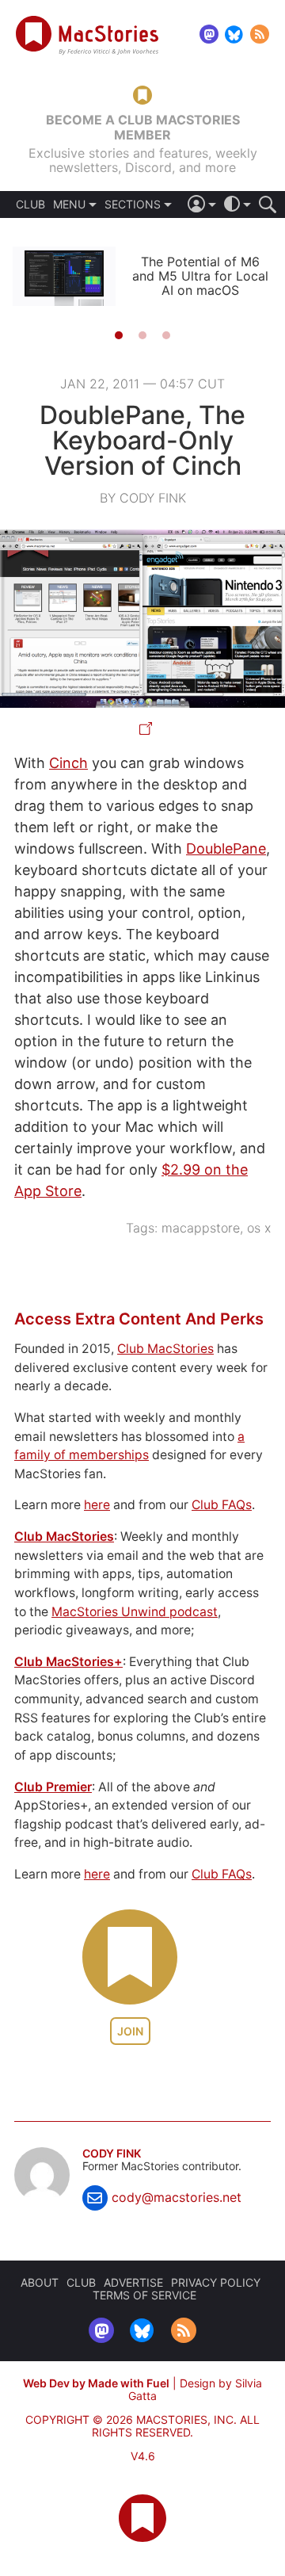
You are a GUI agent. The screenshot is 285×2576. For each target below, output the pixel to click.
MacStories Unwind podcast (135, 1612)
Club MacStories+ (68, 1662)
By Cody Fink (143, 498)
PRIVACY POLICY (216, 2282)
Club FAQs (222, 1505)
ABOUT (40, 2282)
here (97, 1505)
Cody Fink (112, 2154)
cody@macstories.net (177, 2197)
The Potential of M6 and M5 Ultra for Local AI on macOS (200, 276)
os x (259, 1228)
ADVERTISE (133, 2282)
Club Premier (53, 1787)
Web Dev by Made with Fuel (96, 2383)
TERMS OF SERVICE (144, 2295)
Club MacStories (165, 1349)
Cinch (68, 763)
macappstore (201, 1228)
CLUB (30, 204)
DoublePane (226, 848)
